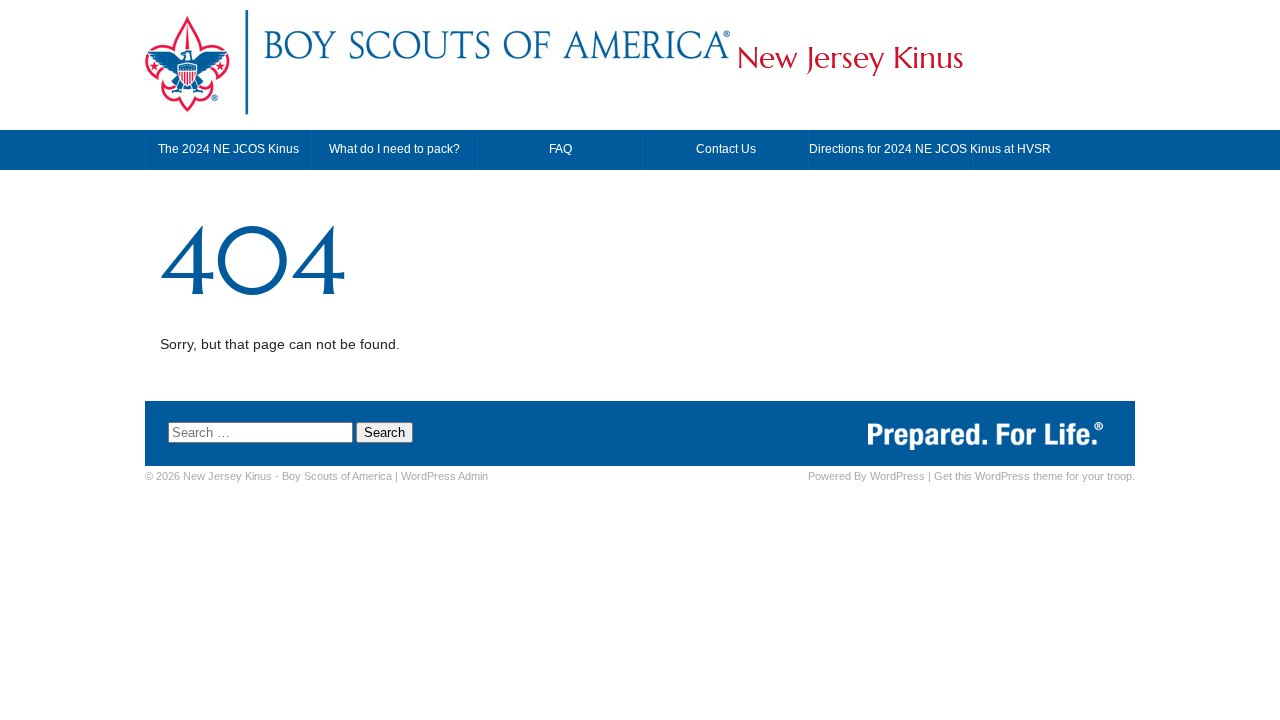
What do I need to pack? (394, 149)
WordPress (897, 476)
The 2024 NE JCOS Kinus (228, 149)
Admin (444, 476)
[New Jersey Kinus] (496, 63)
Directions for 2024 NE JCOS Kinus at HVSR (891, 149)
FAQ (560, 149)
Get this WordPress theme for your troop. (1034, 476)
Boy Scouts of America (337, 476)
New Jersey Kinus (850, 58)
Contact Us (726, 149)
